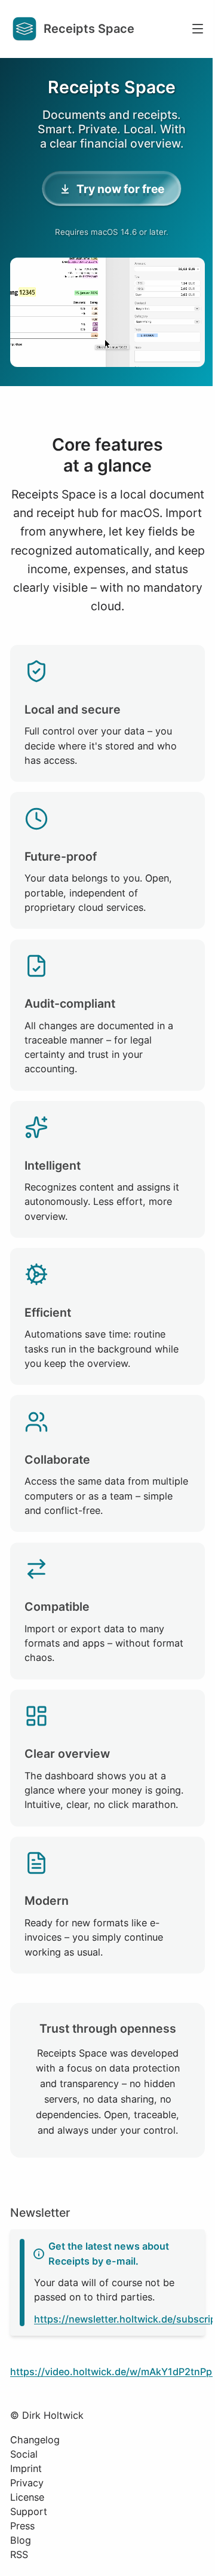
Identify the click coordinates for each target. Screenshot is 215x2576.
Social (24, 2454)
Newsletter (40, 2213)
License (27, 2497)
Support (29, 2511)
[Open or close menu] (198, 29)
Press (22, 2526)
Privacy (27, 2483)
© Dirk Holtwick (47, 2415)
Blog (21, 2540)
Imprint (26, 2468)
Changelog (35, 2440)
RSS (19, 2554)
